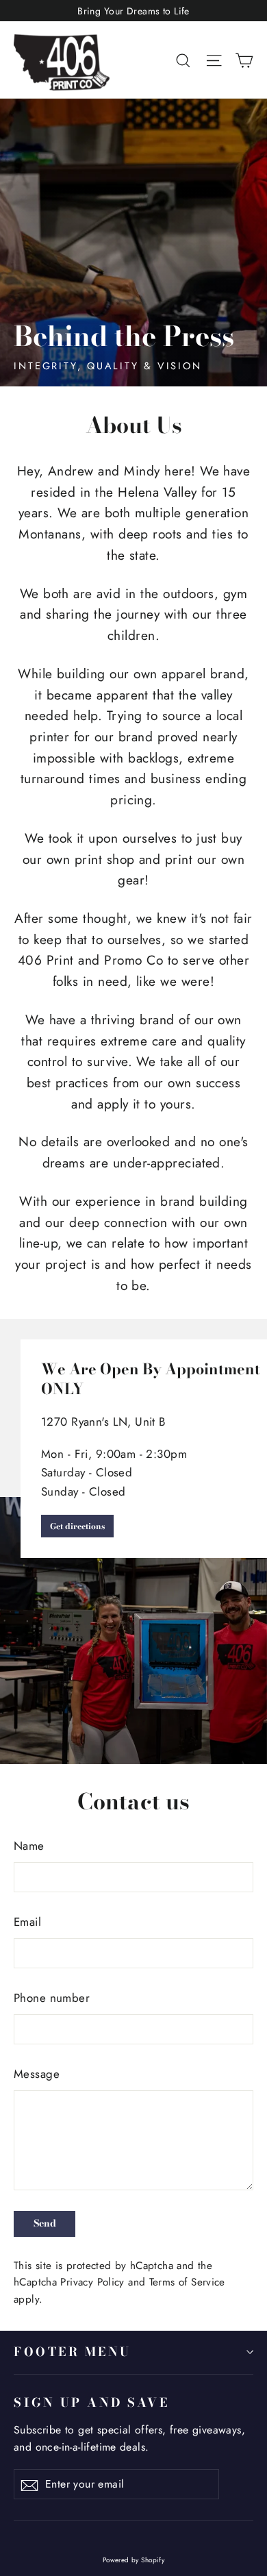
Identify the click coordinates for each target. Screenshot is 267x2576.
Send (45, 2223)
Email (27, 1922)
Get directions (77, 1526)
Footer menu (73, 2352)
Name (29, 1846)
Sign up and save (91, 2402)
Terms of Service (187, 2282)
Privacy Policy (92, 2282)
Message (37, 2074)
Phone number (52, 1998)
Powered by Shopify (134, 2560)
